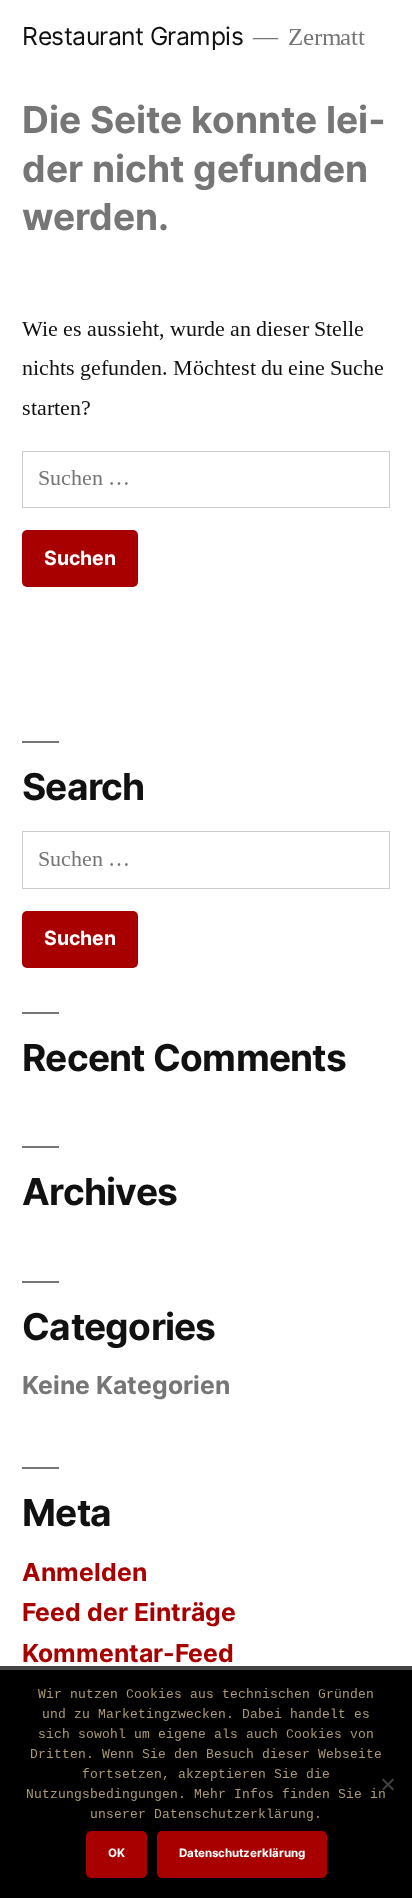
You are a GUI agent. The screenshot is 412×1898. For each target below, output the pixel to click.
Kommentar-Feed (128, 1653)
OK (116, 1853)
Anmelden (84, 1572)
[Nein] (387, 1784)
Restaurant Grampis (132, 36)
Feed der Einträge (129, 1612)
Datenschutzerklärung (242, 1853)
